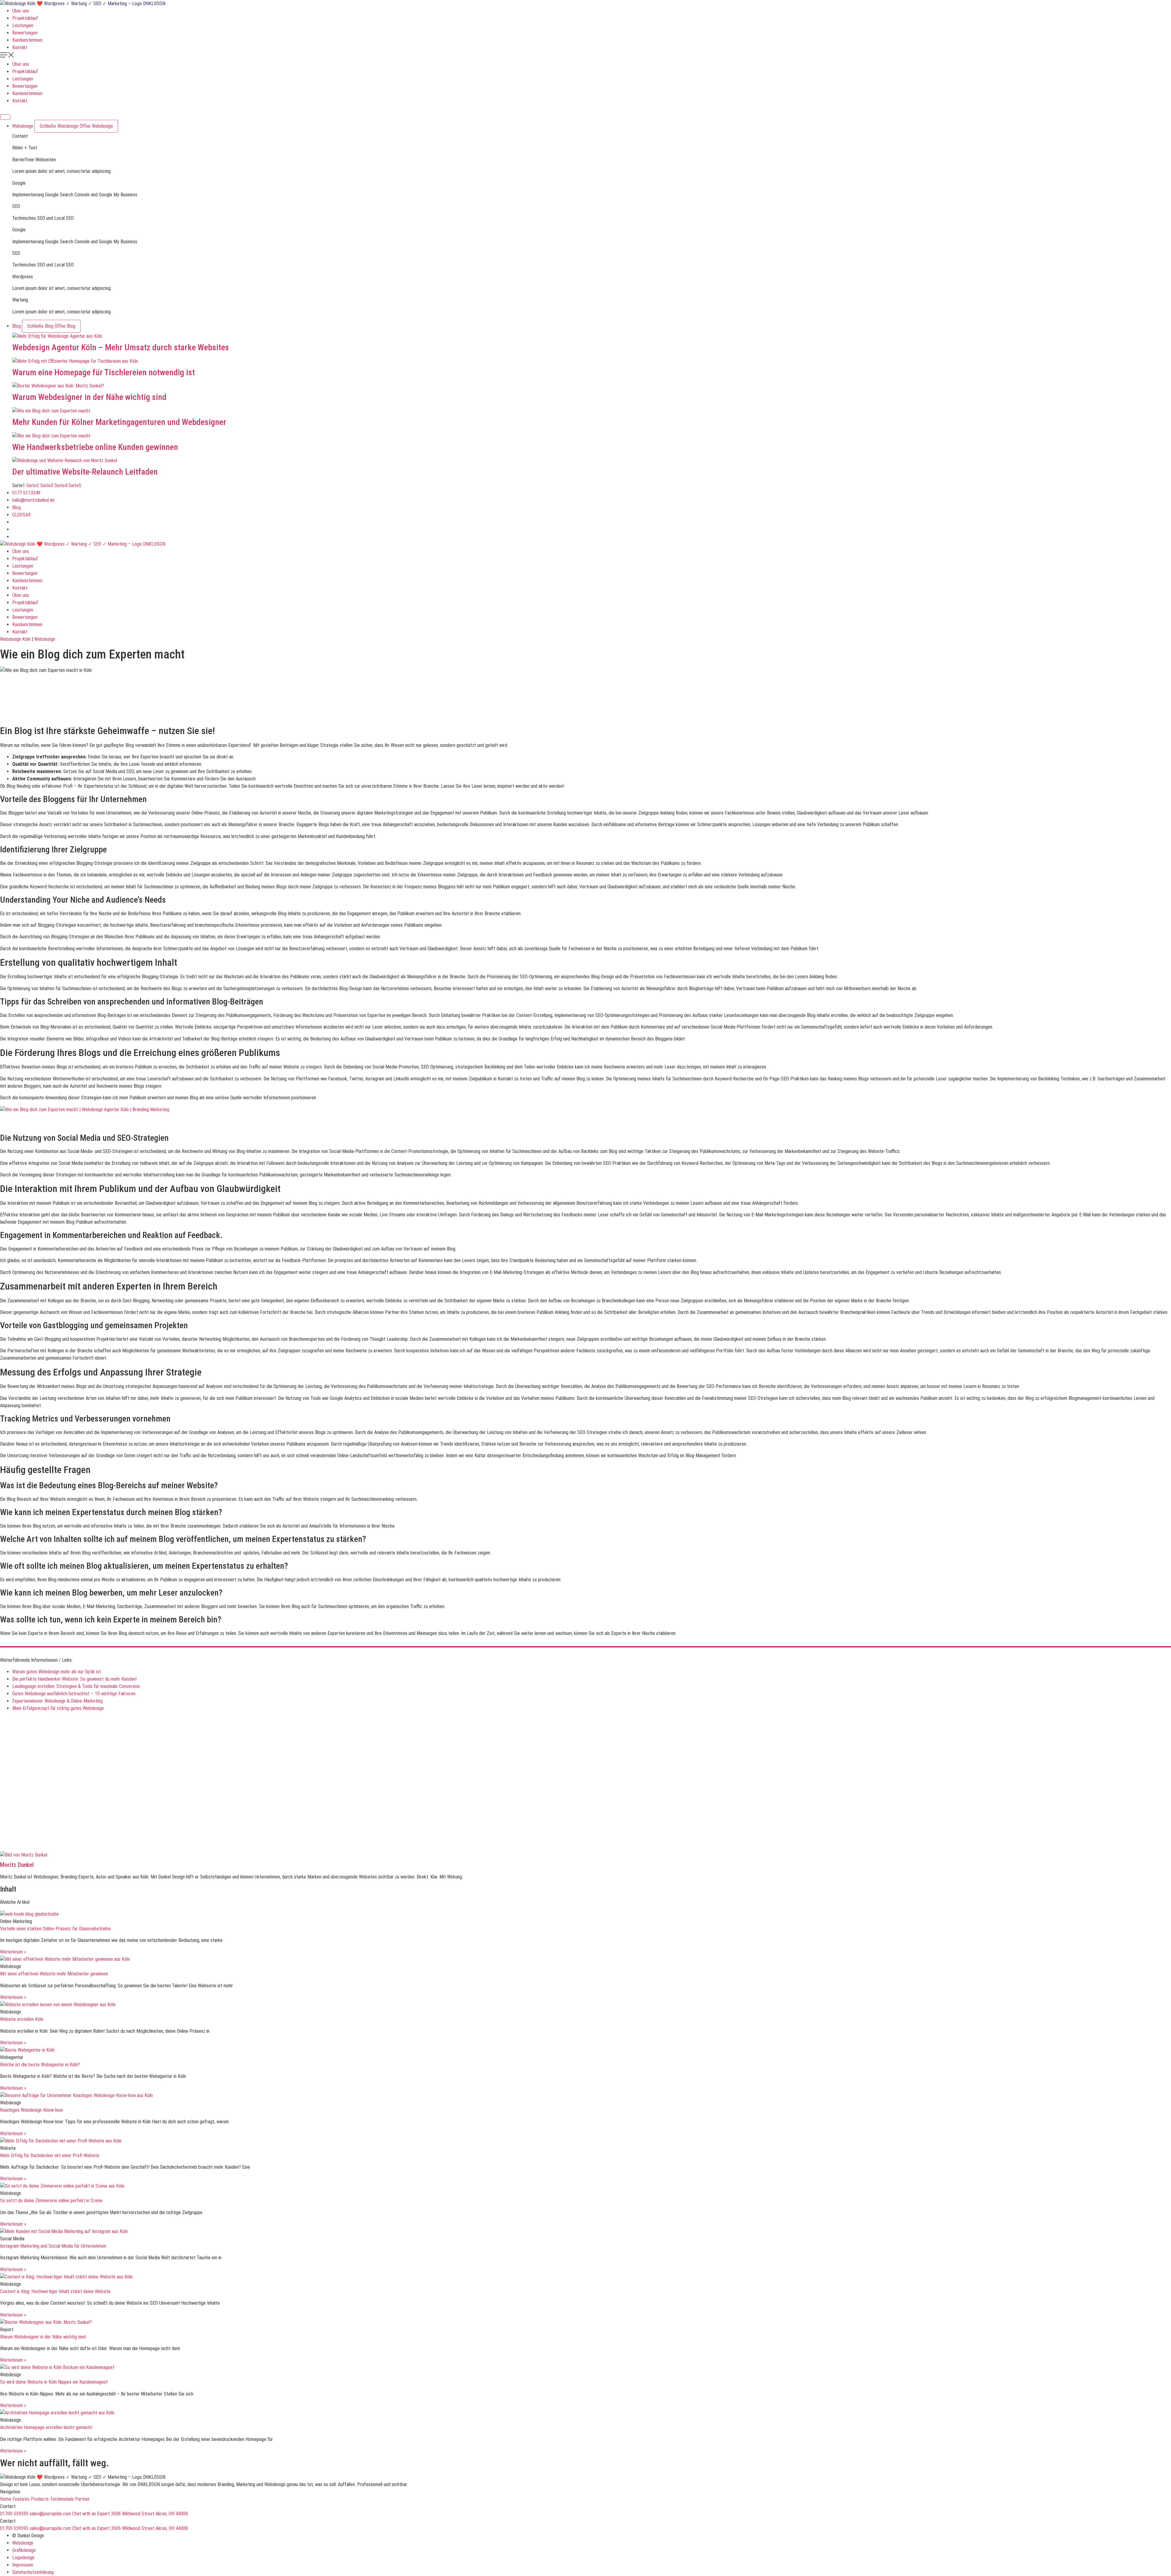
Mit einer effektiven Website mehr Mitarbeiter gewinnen (54, 1974)
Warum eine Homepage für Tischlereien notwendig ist (104, 372)
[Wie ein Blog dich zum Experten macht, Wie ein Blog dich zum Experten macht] (85, 1110)
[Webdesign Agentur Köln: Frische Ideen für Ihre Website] (592, 336)
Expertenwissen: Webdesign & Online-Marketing (57, 1701)
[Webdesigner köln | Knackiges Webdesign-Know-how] (585, 2096)
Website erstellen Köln (22, 2019)
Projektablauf (25, 18)
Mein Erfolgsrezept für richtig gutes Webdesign (58, 1708)
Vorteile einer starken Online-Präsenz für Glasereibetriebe (55, 1929)
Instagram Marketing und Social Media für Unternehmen (53, 2246)
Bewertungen (25, 33)
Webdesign (45, 639)
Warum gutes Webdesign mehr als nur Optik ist (57, 1672)
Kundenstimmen (27, 40)
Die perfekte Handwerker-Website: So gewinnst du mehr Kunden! (74, 1679)
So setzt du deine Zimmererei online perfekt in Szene (51, 2201)
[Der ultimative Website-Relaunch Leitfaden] (592, 461)
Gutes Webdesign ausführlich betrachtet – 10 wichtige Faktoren (74, 1694)
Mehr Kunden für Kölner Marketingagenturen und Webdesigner (119, 422)
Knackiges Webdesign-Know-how (31, 2110)
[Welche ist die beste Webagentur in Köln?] (585, 2050)
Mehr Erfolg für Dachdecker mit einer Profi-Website (50, 2155)
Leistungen (23, 25)
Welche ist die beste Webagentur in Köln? (40, 2065)
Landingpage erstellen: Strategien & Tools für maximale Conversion (76, 1686)
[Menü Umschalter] (5, 117)
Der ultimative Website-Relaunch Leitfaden (85, 472)
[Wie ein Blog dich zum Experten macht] (592, 386)
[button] (585, 56)
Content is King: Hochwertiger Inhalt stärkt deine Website (55, 2291)
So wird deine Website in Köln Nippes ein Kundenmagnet (54, 2382)
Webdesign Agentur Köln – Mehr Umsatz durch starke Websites (121, 347)
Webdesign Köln (15, 639)
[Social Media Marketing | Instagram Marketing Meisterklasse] (585, 2232)
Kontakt (20, 47)
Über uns (21, 11)
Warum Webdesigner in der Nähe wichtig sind (89, 397)
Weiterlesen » (13, 1952)
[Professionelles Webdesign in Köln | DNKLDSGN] (83, 4)
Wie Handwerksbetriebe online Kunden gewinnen (95, 447)
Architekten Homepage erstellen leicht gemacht (46, 2427)
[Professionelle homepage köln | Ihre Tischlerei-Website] (592, 361)
